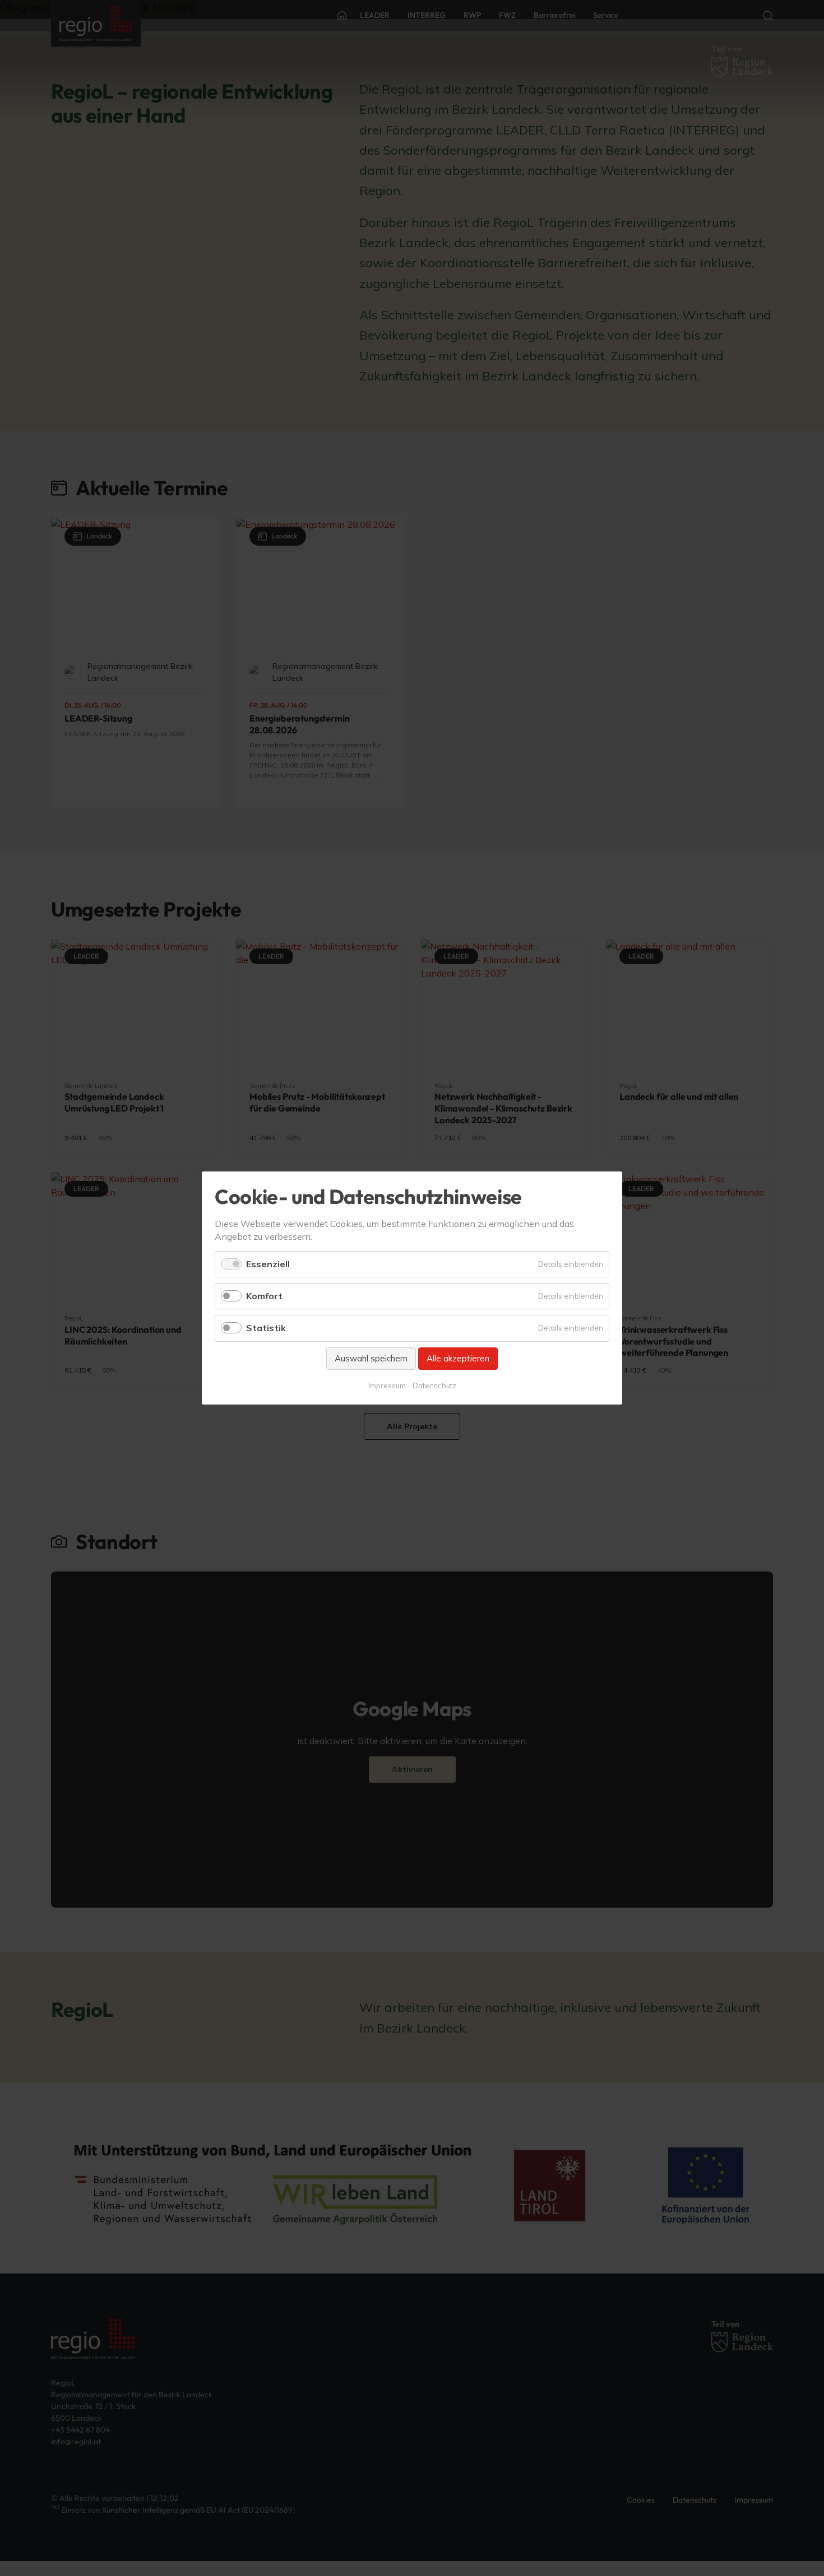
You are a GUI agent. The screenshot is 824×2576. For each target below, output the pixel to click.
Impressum (387, 1385)
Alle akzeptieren (458, 1358)
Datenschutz (434, 1385)
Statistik (266, 1328)
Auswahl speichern (371, 1358)
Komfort (264, 1296)
